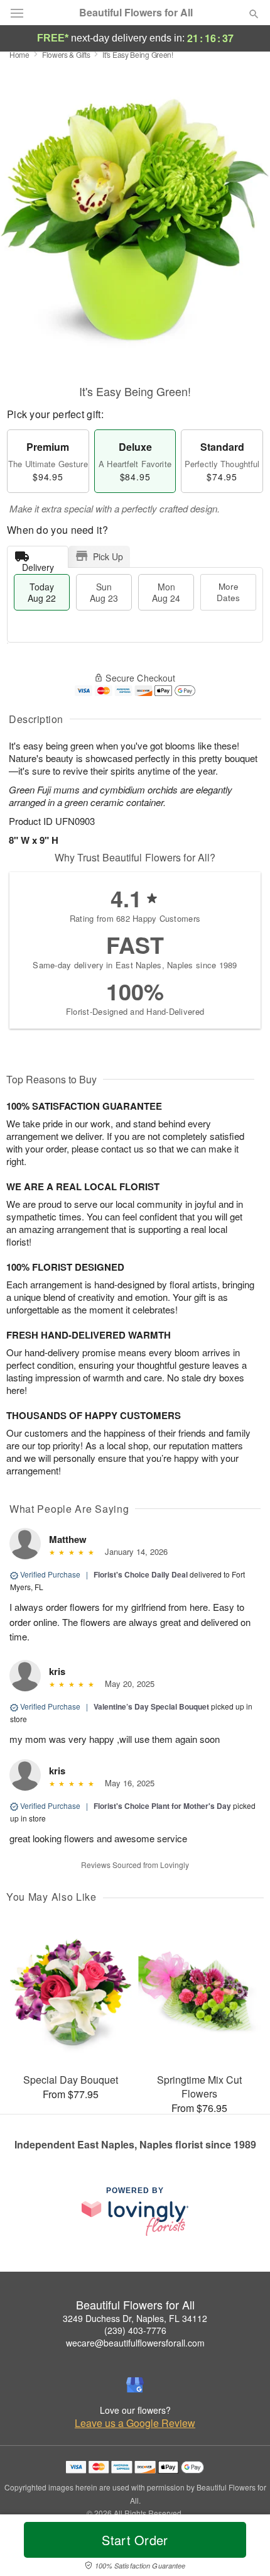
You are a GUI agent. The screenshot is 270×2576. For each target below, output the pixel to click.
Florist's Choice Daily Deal (141, 1574)
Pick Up (108, 556)
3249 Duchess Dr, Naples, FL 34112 (135, 2318)
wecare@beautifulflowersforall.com (135, 2343)
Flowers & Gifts (66, 54)
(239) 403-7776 (135, 2330)
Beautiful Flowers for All (136, 13)
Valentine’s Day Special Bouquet (151, 1706)
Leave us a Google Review (135, 2423)
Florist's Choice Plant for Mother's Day (162, 1806)
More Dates (228, 592)
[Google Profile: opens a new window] (135, 2385)
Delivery (38, 564)
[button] (243, 2548)
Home (19, 54)
